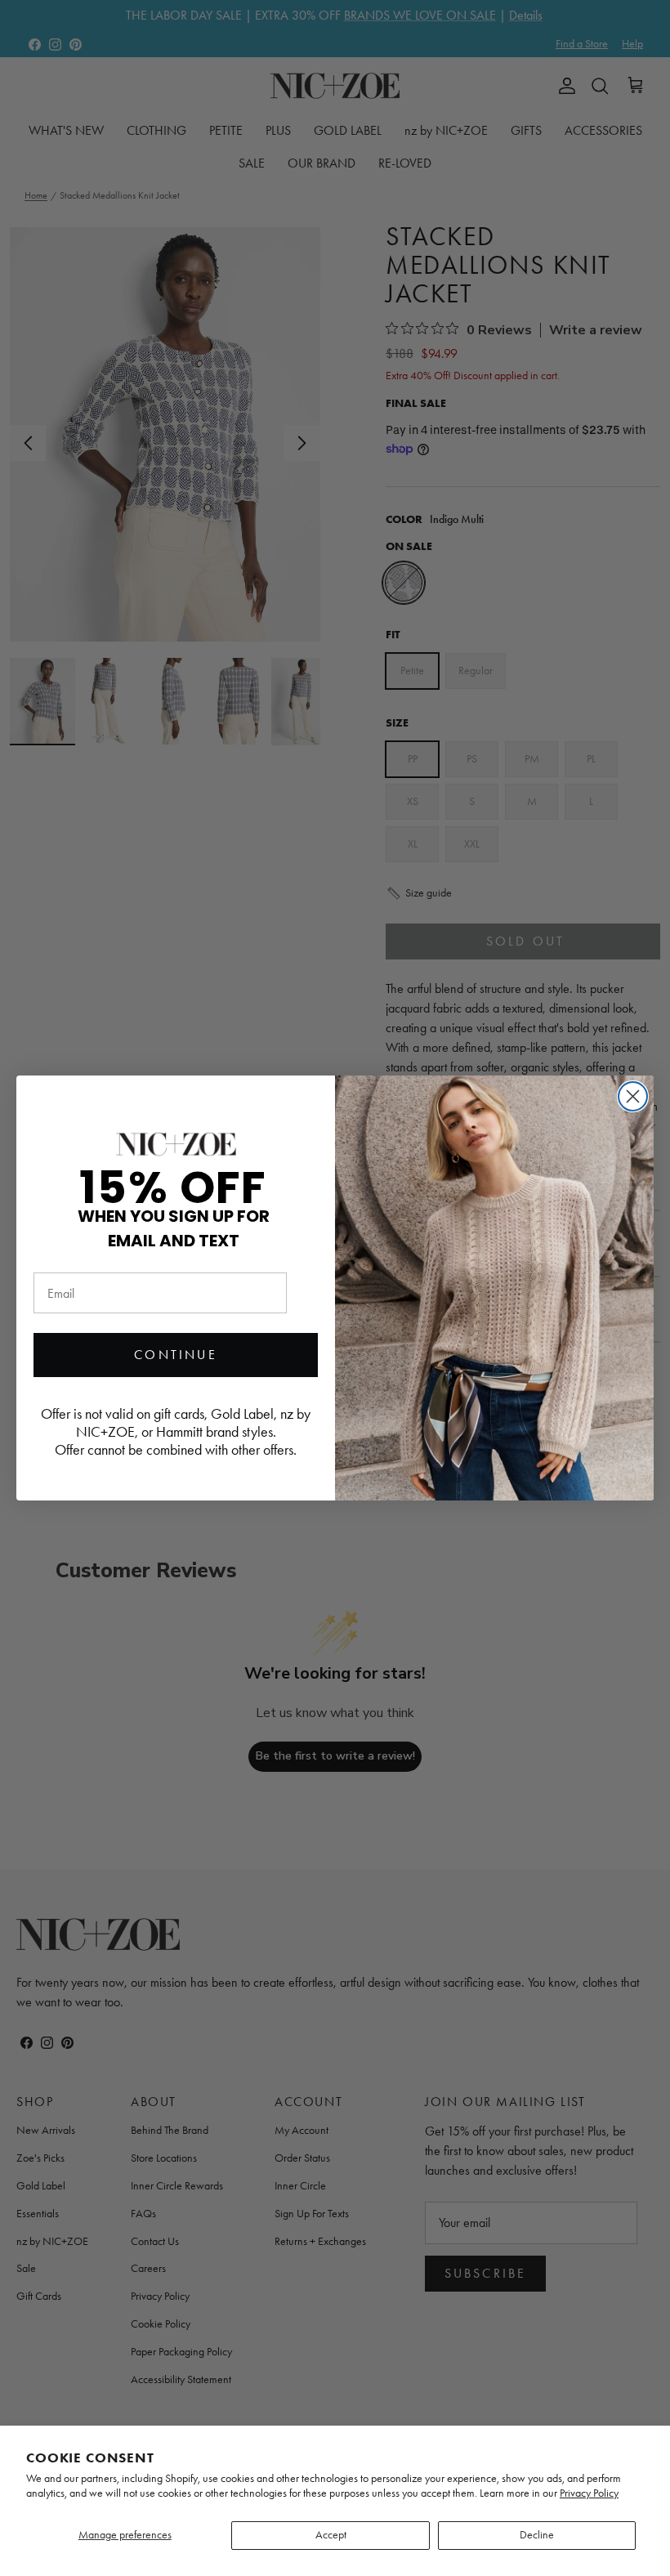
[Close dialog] (633, 1096)
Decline (537, 2535)
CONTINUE (176, 1355)
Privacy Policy (589, 2493)
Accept (331, 2535)
